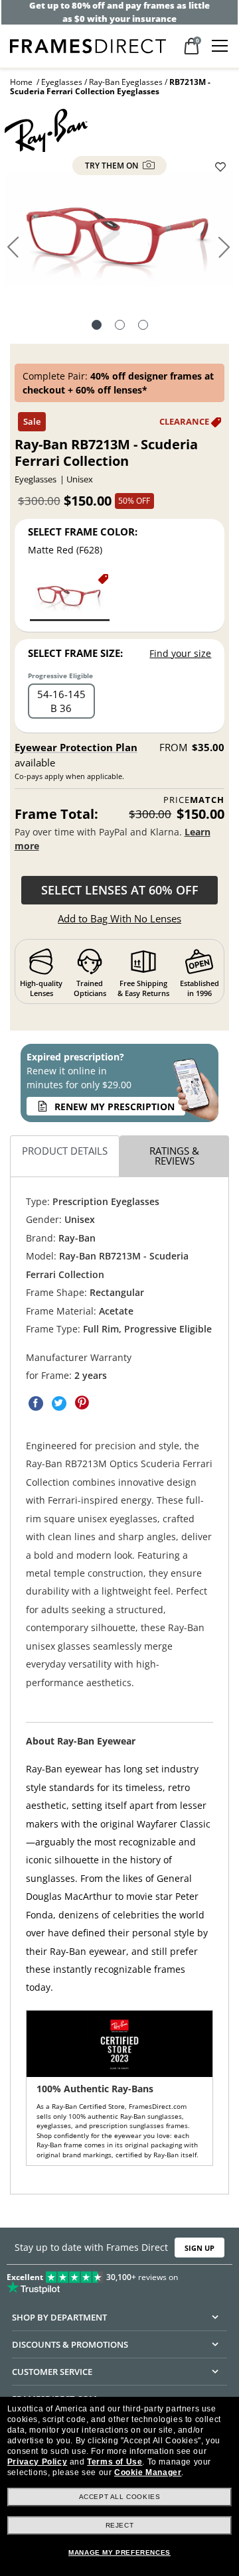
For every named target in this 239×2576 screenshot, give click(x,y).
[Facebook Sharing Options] (36, 1403)
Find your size (180, 653)
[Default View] (97, 326)
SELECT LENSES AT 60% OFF (120, 890)
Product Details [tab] (65, 1151)
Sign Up (199, 2248)
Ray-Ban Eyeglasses (126, 82)
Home (21, 82)
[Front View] (120, 326)
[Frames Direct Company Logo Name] (88, 45)
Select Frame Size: (75, 653)
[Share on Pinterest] (82, 1403)
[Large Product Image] (119, 233)
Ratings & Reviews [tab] (174, 1156)
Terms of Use (115, 2462)
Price (194, 800)
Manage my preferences (119, 2552)
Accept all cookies (120, 2497)
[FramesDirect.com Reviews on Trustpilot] (119, 2279)
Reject (120, 2525)
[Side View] (143, 326)
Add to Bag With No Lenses (119, 918)
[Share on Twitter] (59, 1403)
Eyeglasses (62, 82)
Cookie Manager (148, 2472)
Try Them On (113, 166)
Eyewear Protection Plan (76, 747)
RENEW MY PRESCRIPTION (115, 1107)
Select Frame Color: (83, 532)
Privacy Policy (37, 2462)
